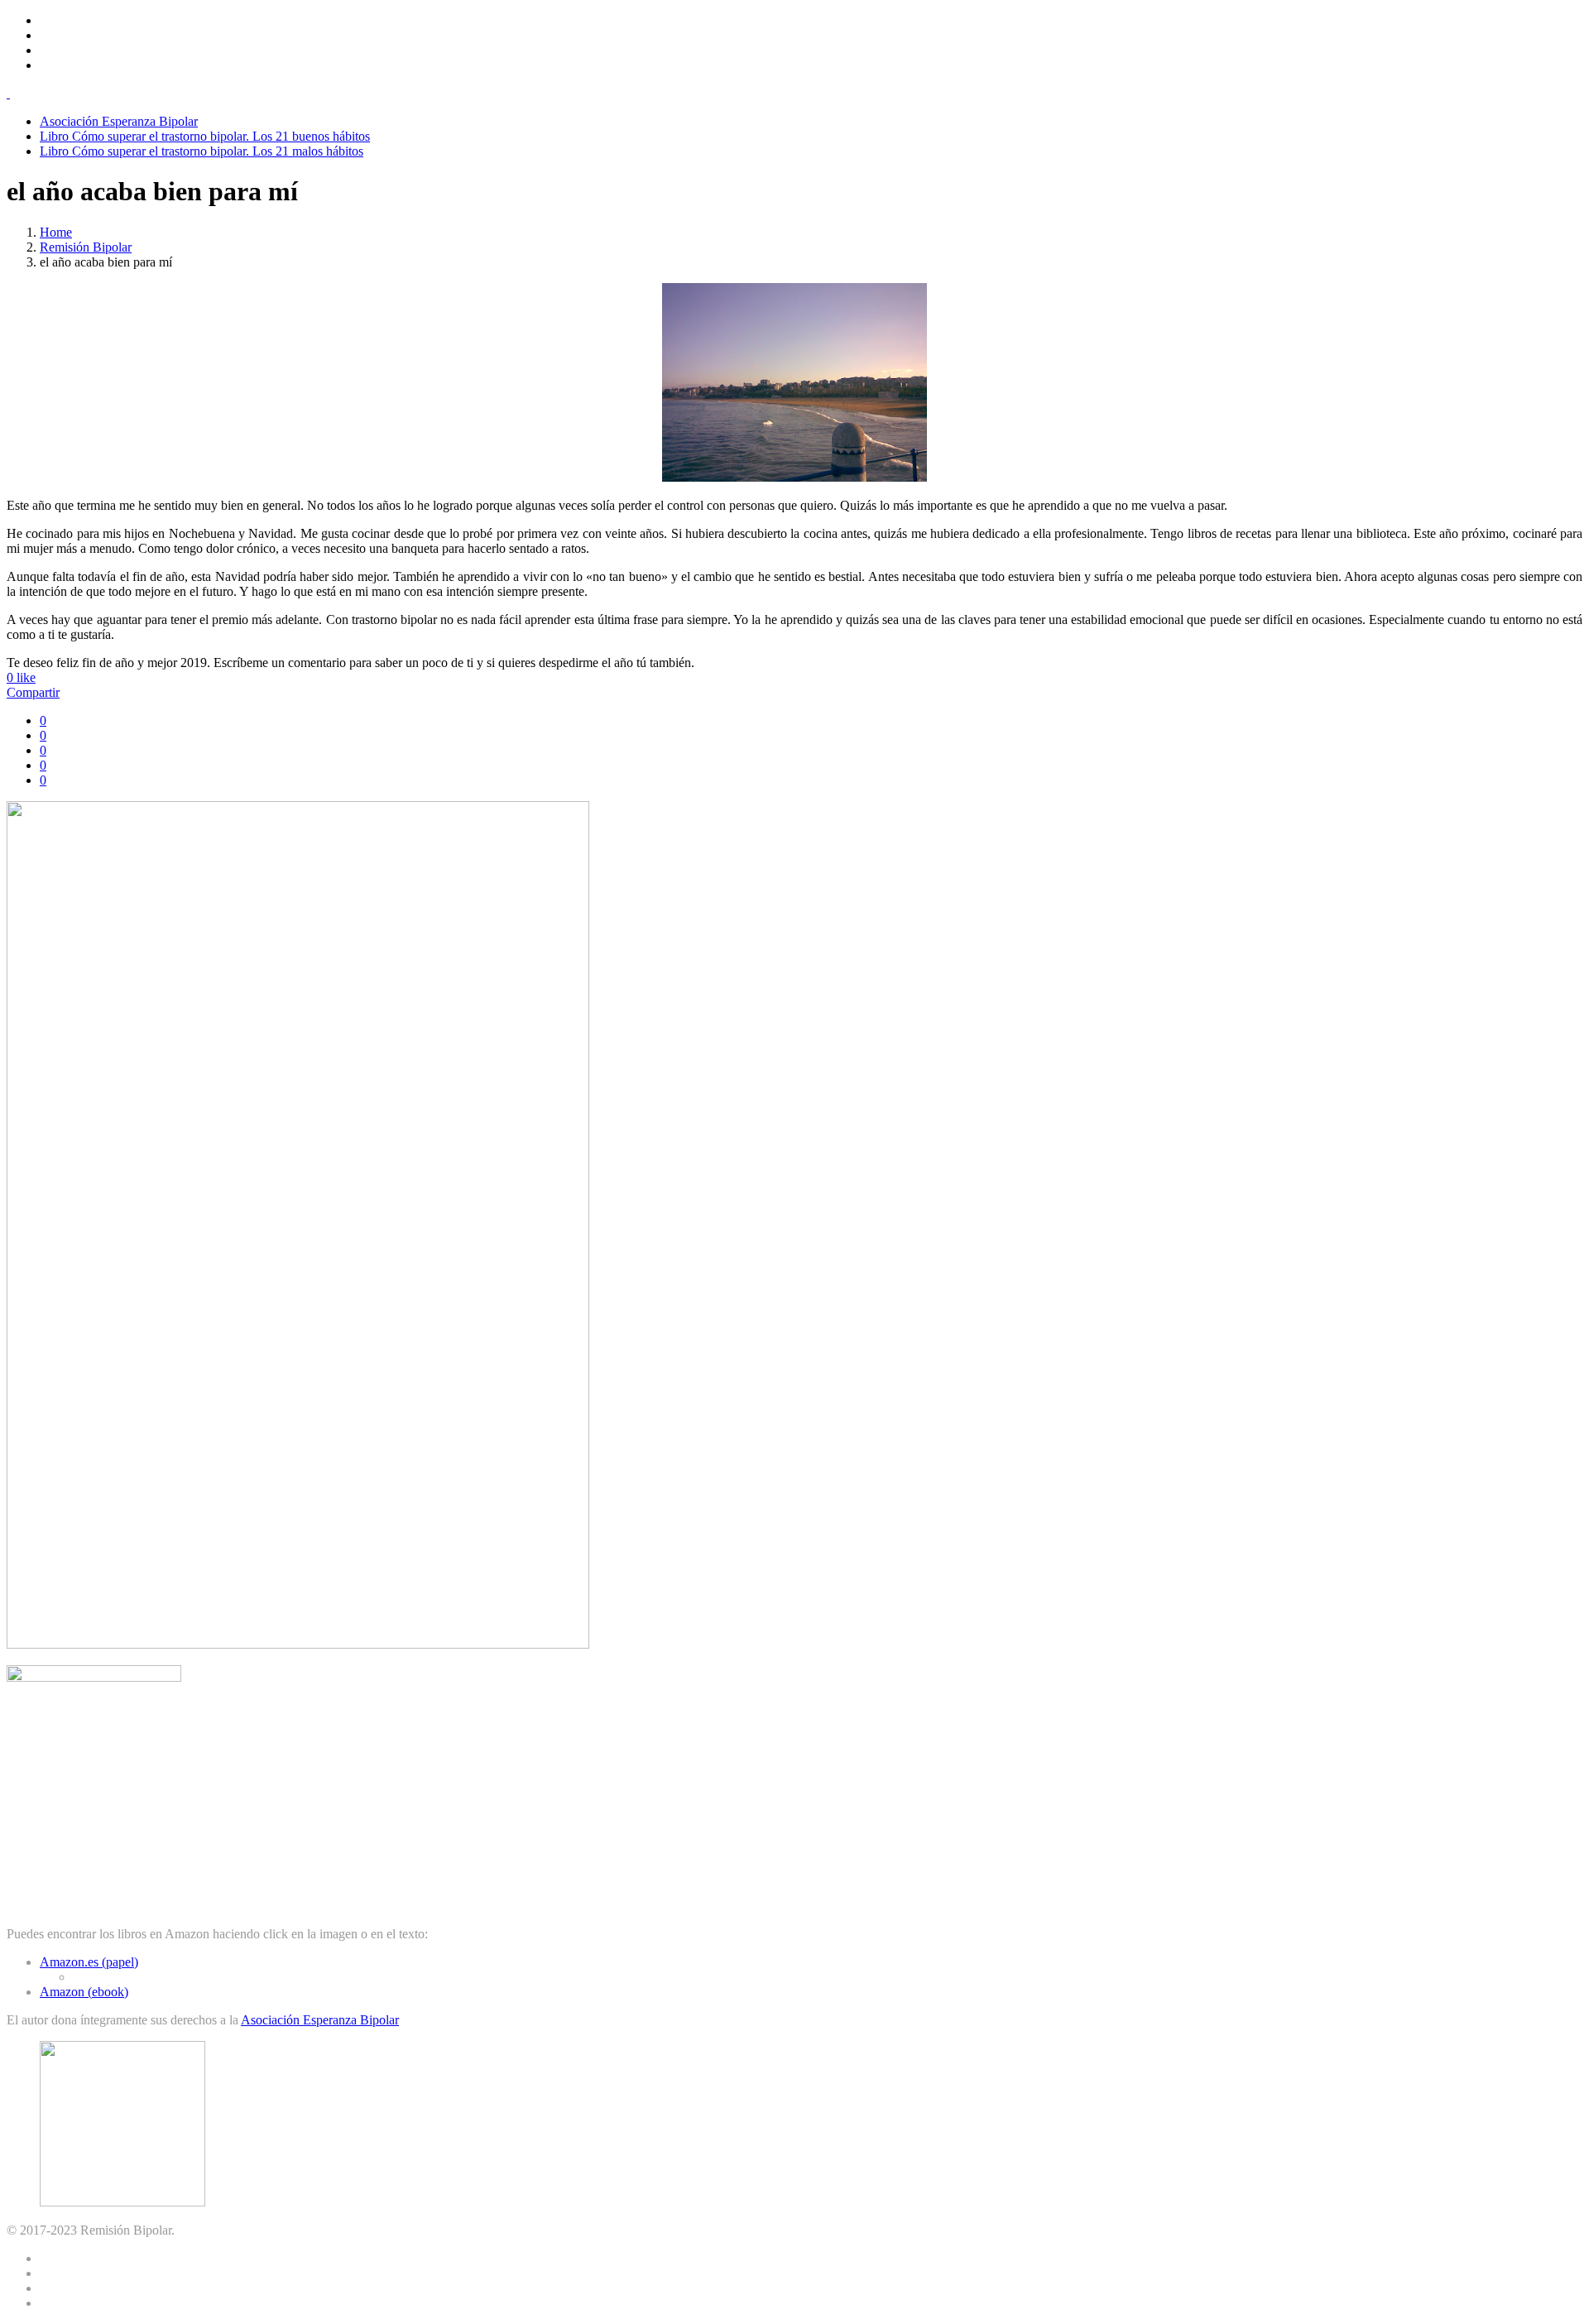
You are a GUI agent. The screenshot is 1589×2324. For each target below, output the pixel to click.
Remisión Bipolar (86, 247)
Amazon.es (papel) (89, 1962)
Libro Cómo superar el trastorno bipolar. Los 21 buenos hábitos (205, 136)
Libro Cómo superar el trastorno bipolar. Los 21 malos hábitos (202, 151)
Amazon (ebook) (84, 1992)
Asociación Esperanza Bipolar (119, 121)
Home (56, 232)
